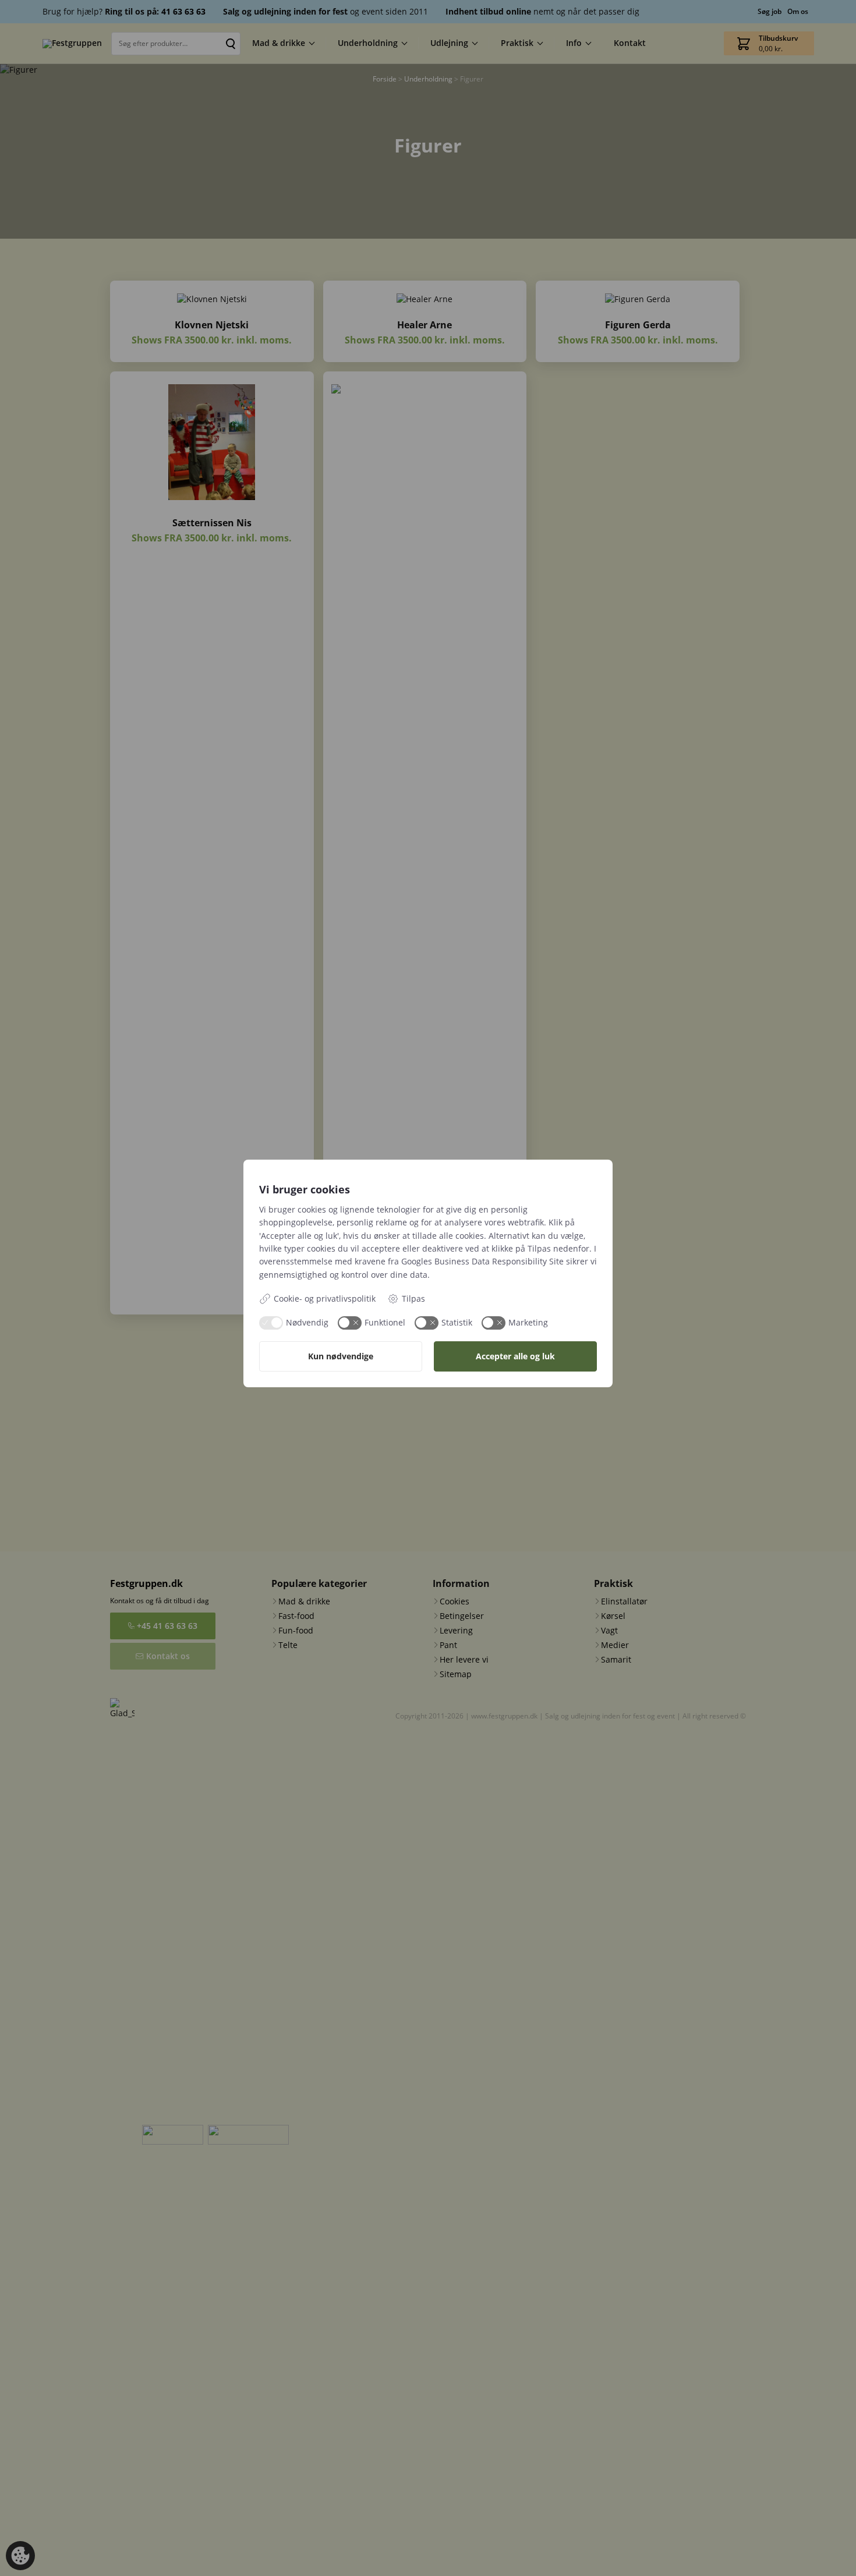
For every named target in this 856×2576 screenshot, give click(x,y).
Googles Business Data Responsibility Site (482, 1261)
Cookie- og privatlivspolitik (325, 1298)
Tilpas (413, 1298)
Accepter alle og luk (515, 1356)
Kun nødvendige (341, 1356)
